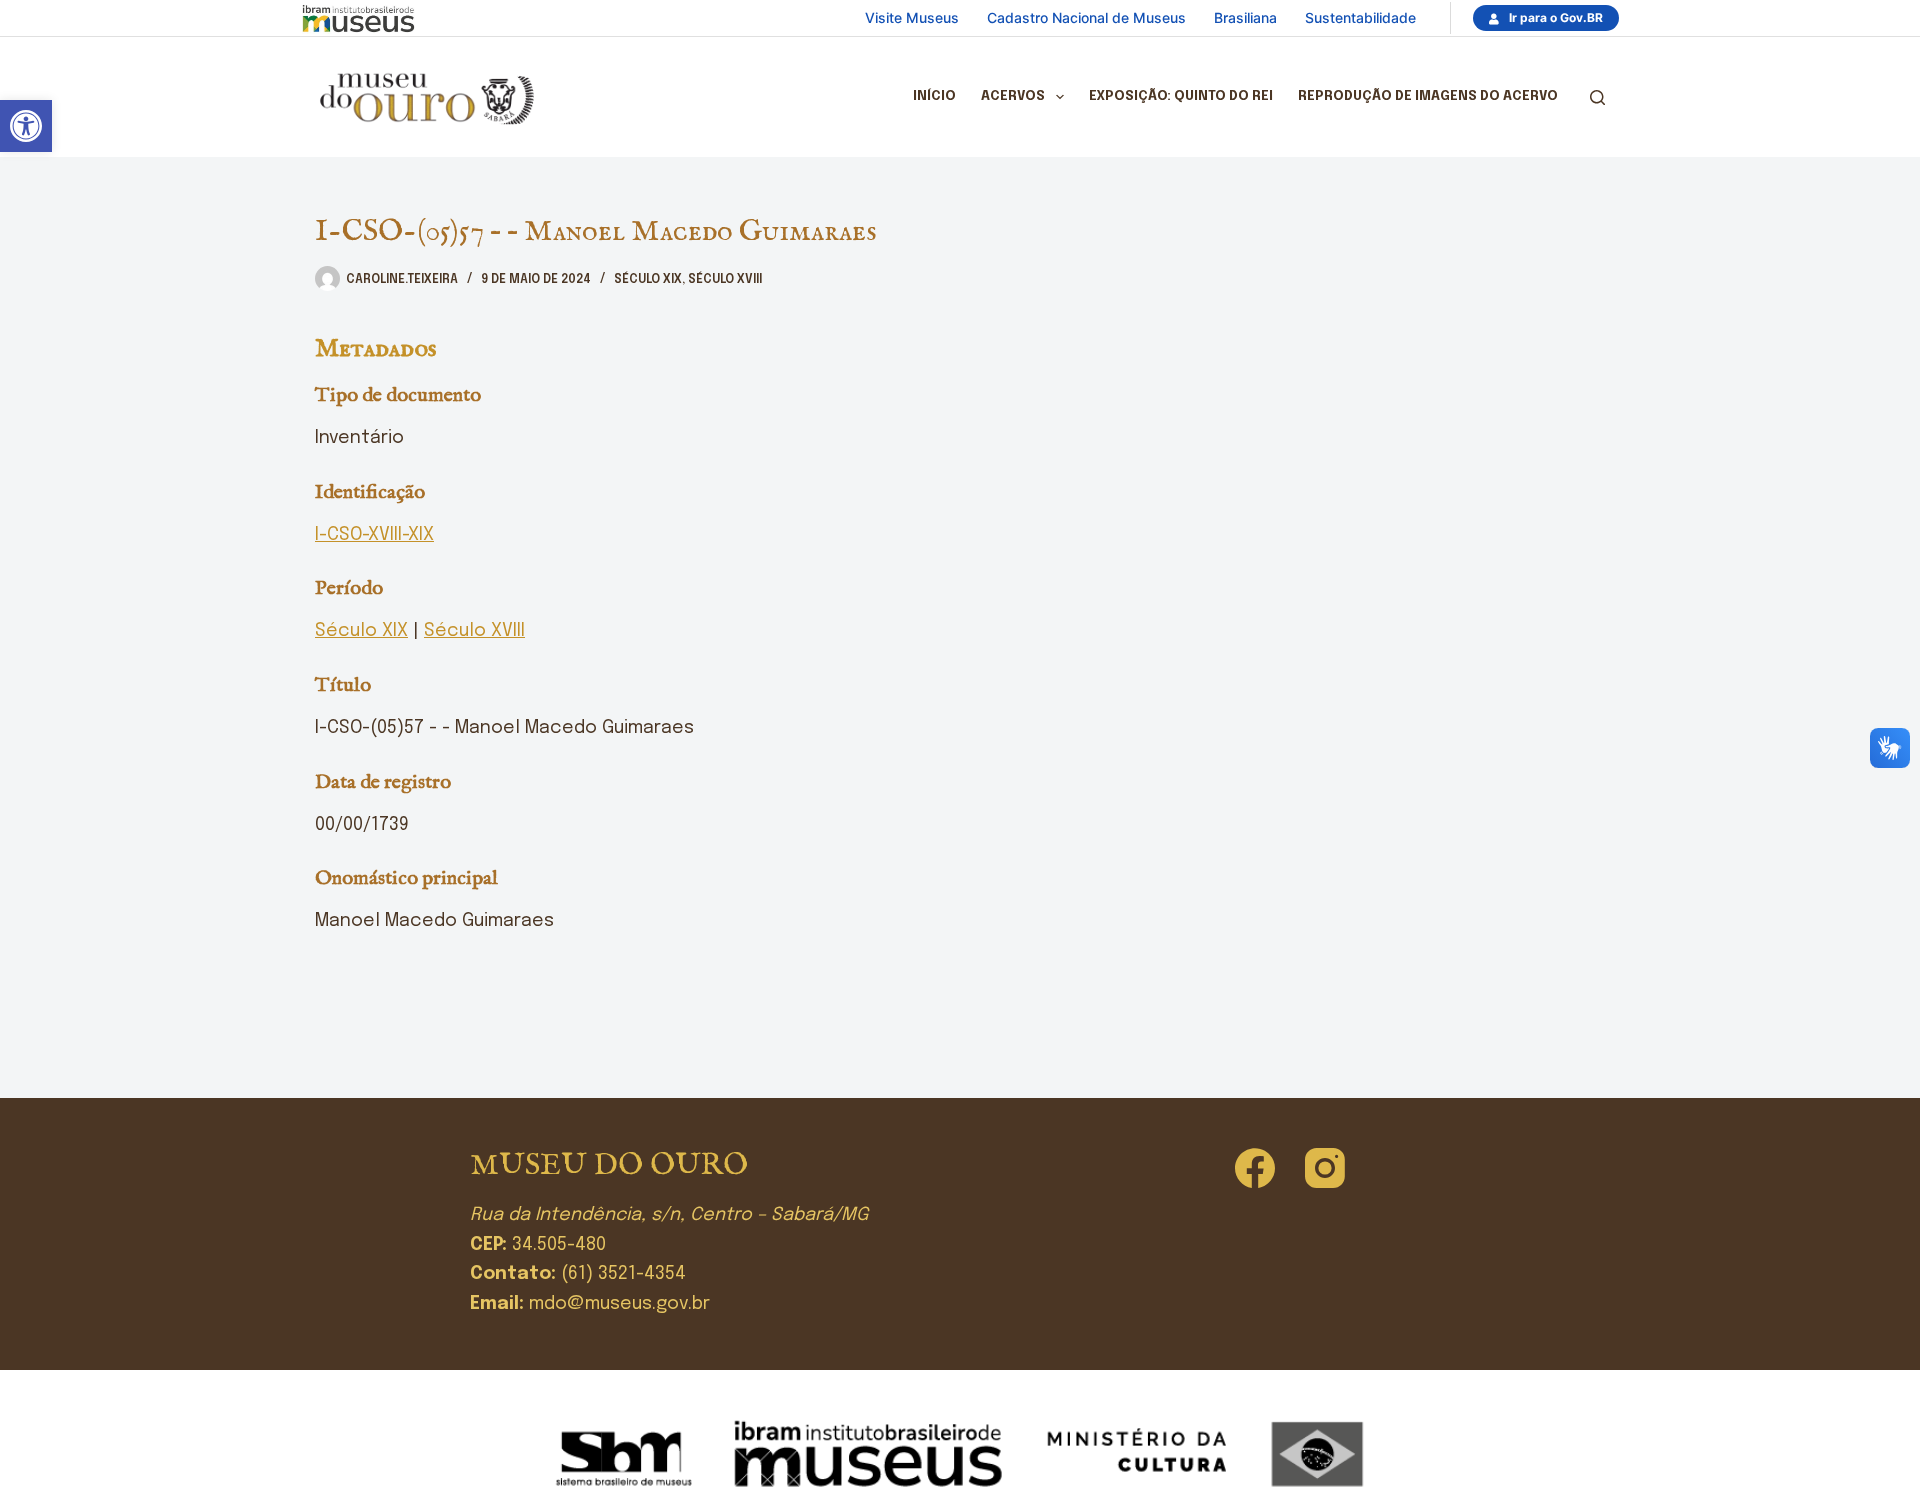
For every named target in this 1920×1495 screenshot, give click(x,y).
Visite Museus (912, 17)
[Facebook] (1255, 1168)
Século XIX (648, 280)
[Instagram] (1325, 1168)
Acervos (1013, 96)
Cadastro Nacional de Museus (1086, 17)
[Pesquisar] (1597, 97)
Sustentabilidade (1360, 17)
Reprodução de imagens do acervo (1428, 96)
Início (934, 96)
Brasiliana (1245, 17)
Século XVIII (725, 280)
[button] (26, 126)
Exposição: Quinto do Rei (1181, 96)
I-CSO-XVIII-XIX (374, 535)
